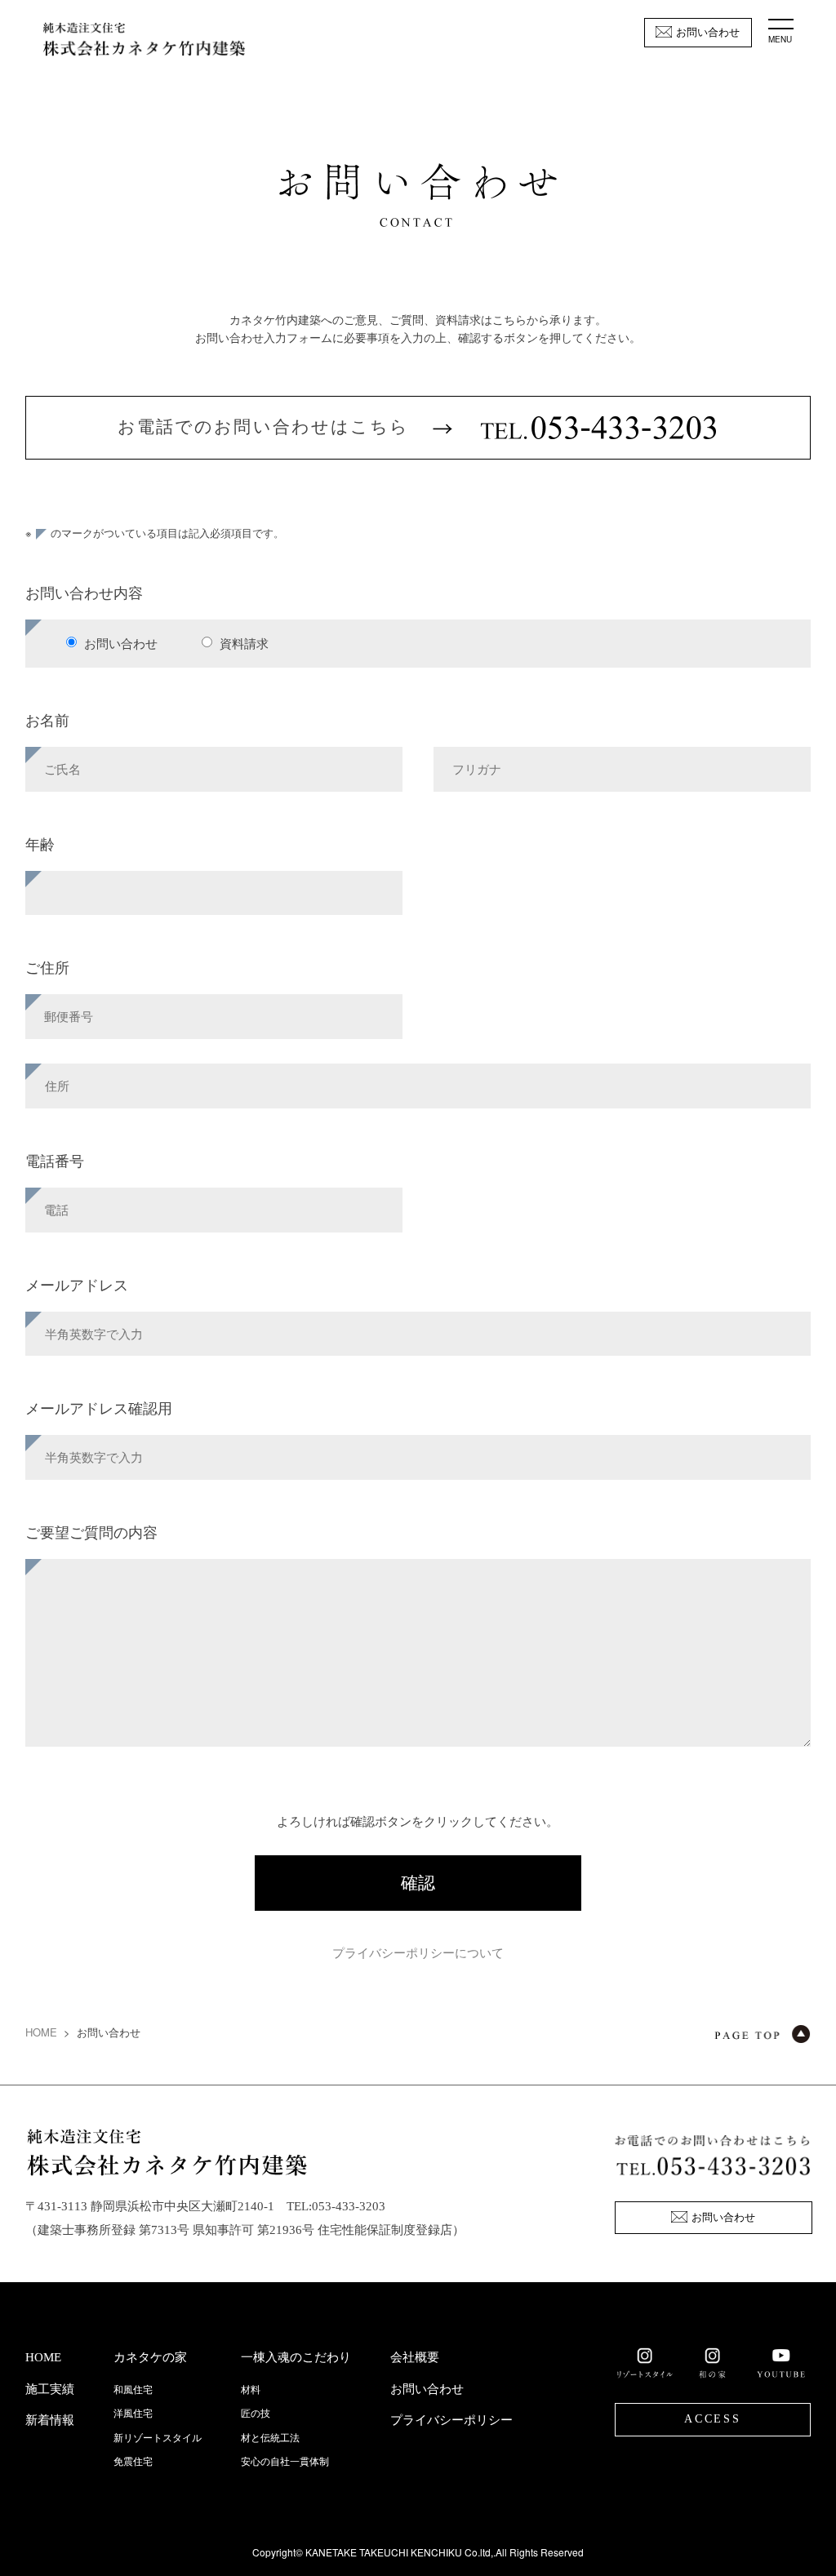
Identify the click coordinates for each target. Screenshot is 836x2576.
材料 (251, 2390)
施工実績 (50, 2389)
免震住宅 (133, 2462)
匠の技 (256, 2414)
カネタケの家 (150, 2357)
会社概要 (415, 2357)
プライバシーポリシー (451, 2420)
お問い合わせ (708, 32)
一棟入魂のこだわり (296, 2357)
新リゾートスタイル (158, 2438)
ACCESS (713, 2419)
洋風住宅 (133, 2414)
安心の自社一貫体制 (285, 2462)
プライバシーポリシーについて (418, 1952)
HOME (41, 2032)
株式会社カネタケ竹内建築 (144, 41)
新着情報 (50, 2420)
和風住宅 (133, 2390)
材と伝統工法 (270, 2438)
